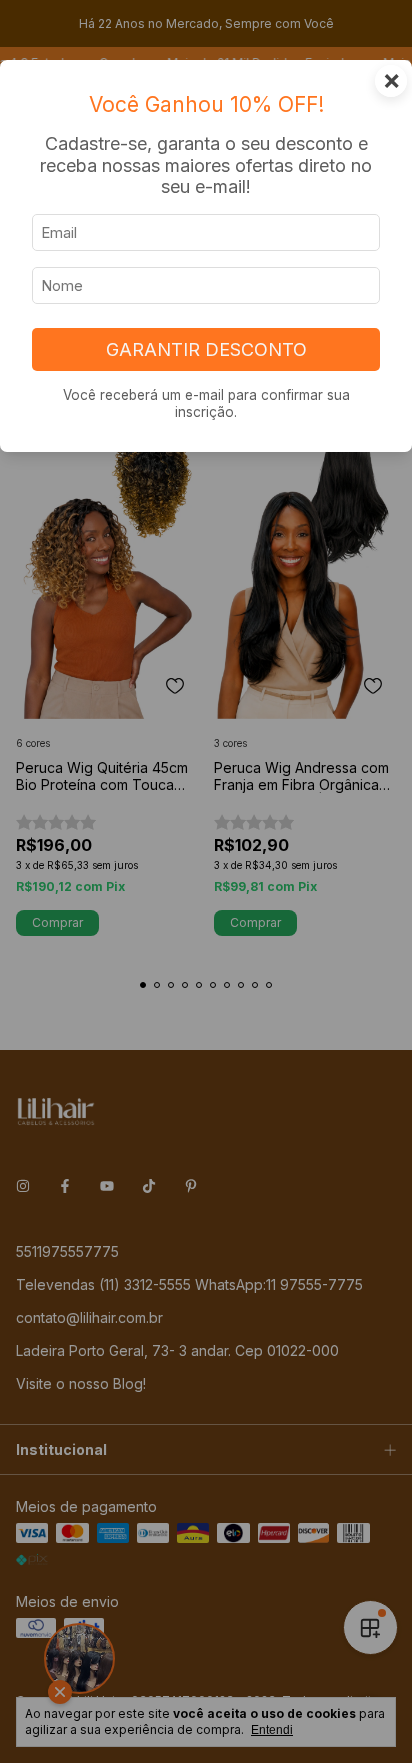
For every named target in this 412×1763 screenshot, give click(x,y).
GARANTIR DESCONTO (206, 349)
